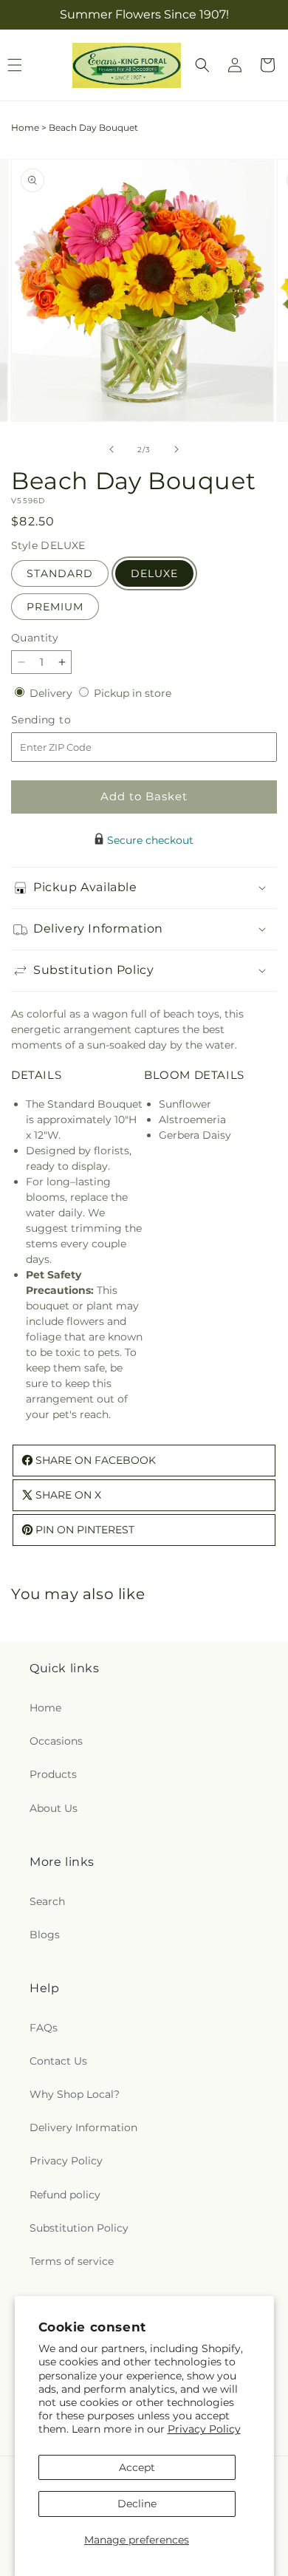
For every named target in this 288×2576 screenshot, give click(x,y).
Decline (137, 2504)
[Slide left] (112, 449)
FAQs (44, 2028)
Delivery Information (83, 2127)
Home (25, 127)
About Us (54, 1808)
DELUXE (154, 573)
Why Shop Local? (75, 2094)
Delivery (52, 693)
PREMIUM (55, 607)
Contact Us (58, 2061)
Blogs (45, 1935)
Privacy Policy (204, 2429)
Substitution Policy (79, 2228)
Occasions (56, 1741)
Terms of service (72, 2261)
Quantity (35, 638)
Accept (137, 2467)
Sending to (63, 720)
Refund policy (65, 2195)
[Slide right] (176, 449)
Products (53, 1774)
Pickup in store (133, 693)
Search (47, 1901)
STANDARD (60, 573)
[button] (202, 65)
